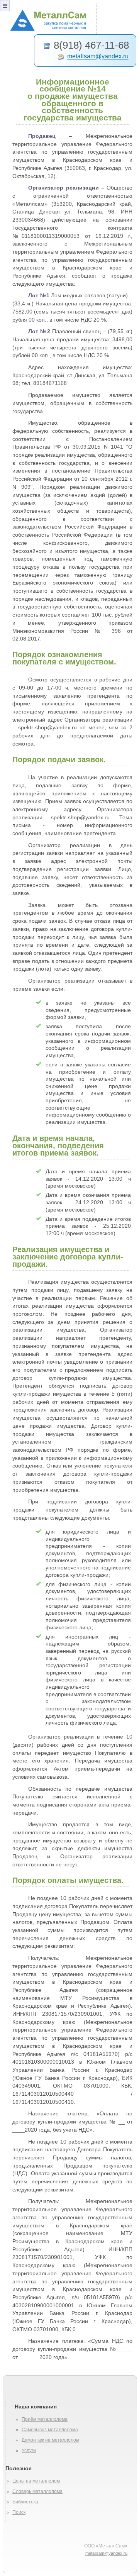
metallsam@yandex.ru (98, 57)
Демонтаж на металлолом (50, 2440)
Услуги (29, 2451)
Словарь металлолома (37, 2491)
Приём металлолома (45, 2419)
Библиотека (25, 2502)
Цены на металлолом (36, 2481)
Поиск (19, 2512)
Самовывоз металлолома (50, 2430)
